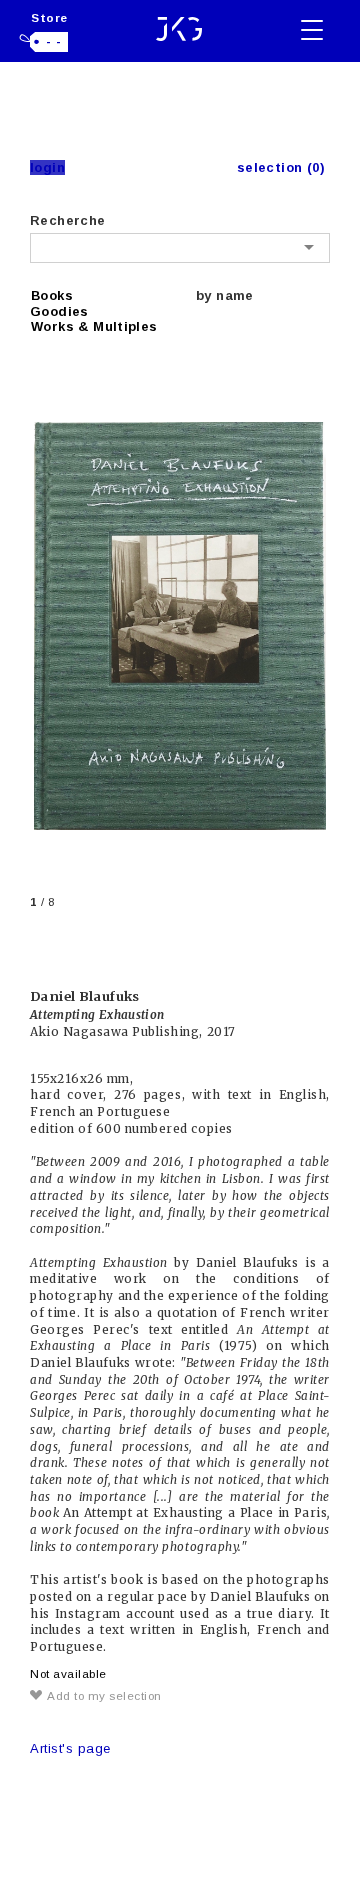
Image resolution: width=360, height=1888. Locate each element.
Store (49, 17)
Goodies (59, 311)
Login (47, 167)
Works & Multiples (94, 326)
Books (52, 295)
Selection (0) (281, 167)
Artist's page (70, 1748)
